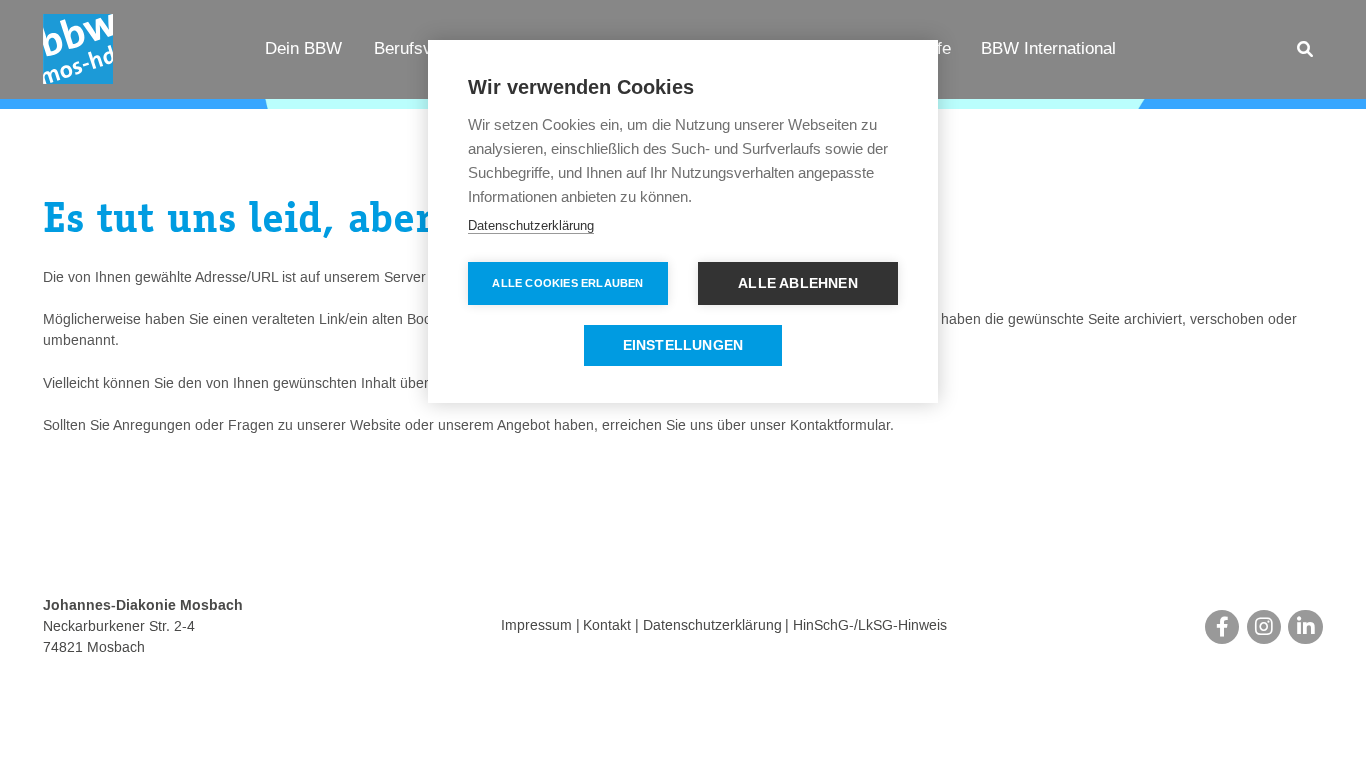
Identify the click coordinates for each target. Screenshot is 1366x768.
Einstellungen (683, 345)
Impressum (536, 627)
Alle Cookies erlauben (567, 283)
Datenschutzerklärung (712, 627)
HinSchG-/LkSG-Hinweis (870, 627)
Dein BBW (303, 48)
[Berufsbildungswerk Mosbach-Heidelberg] (78, 49)
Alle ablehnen (798, 283)
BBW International (1048, 48)
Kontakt (607, 627)
